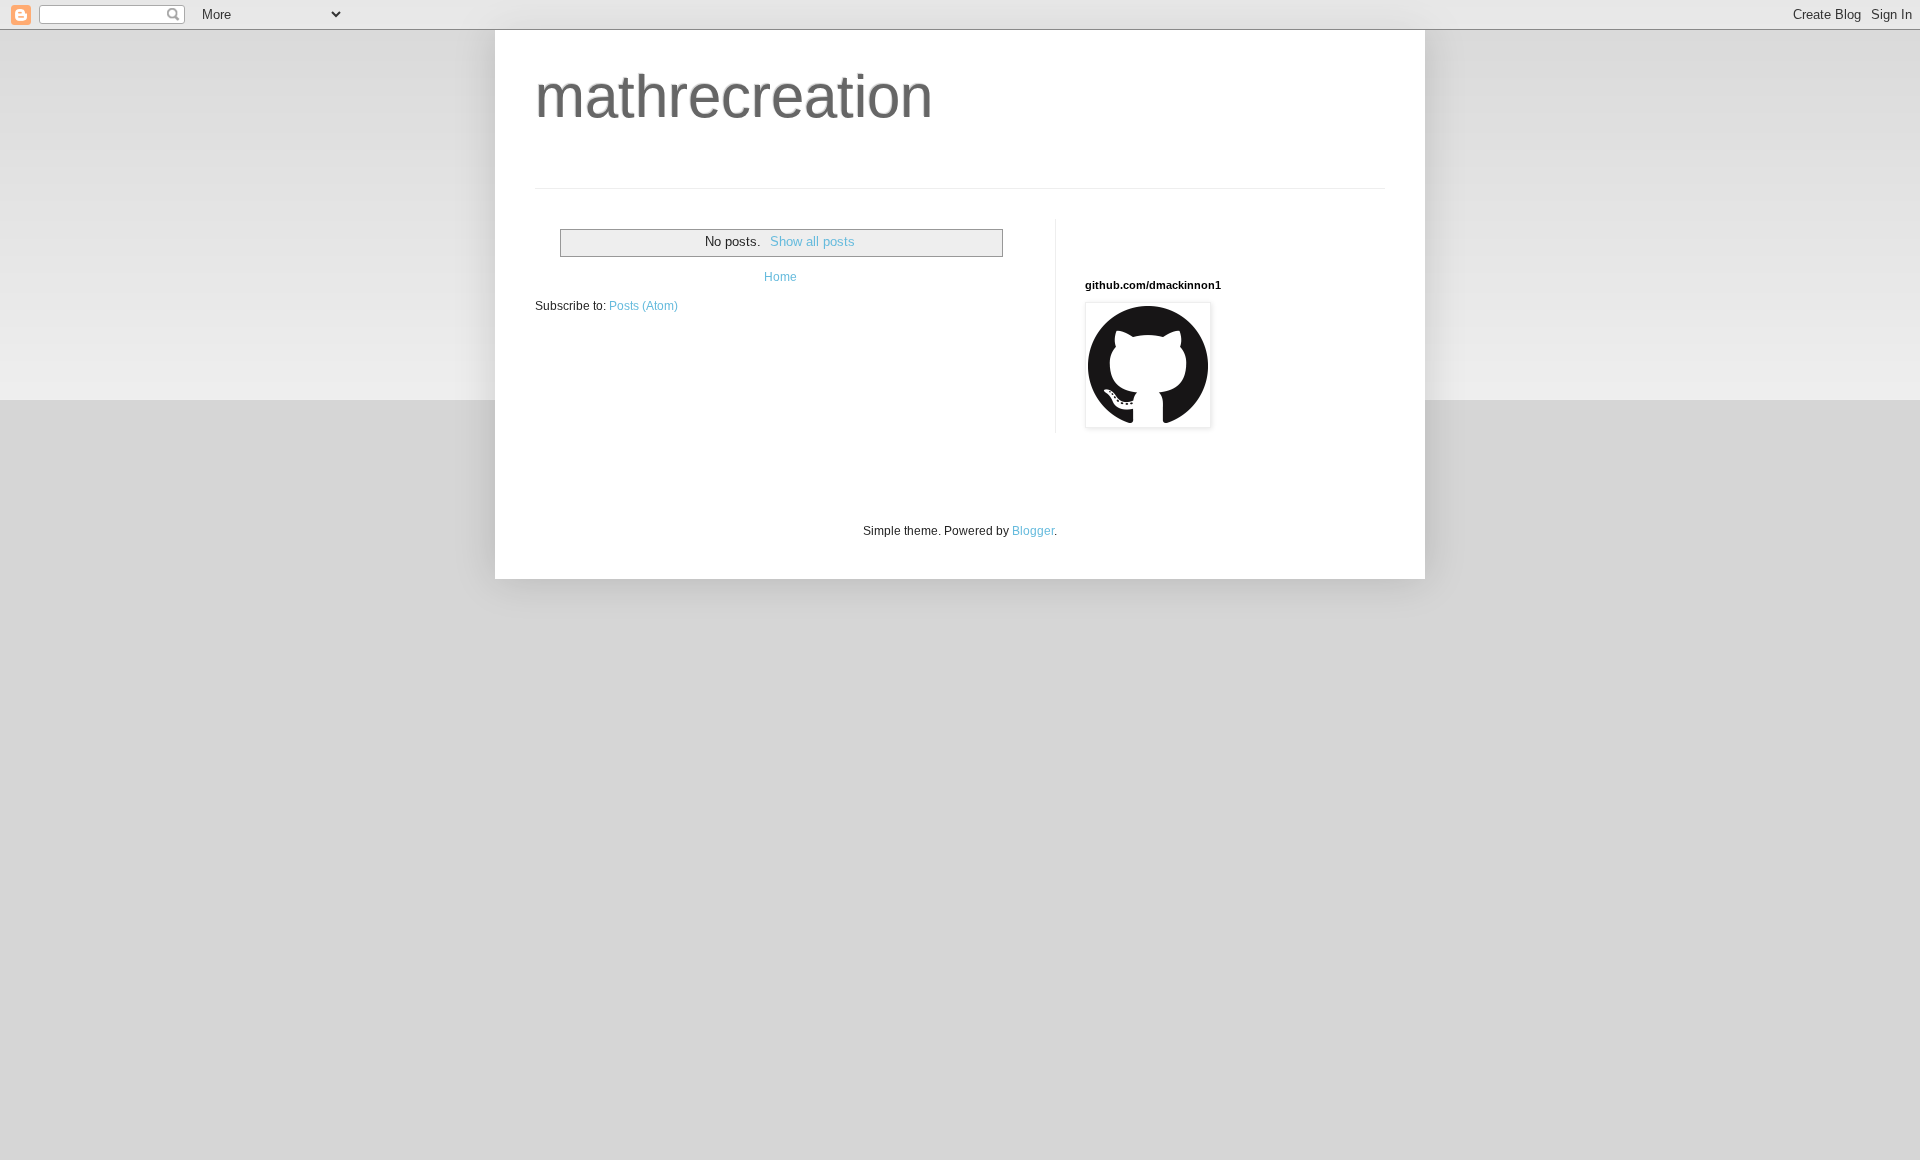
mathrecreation (734, 96)
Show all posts (812, 241)
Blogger (1033, 531)
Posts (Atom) (643, 306)
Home (780, 277)
